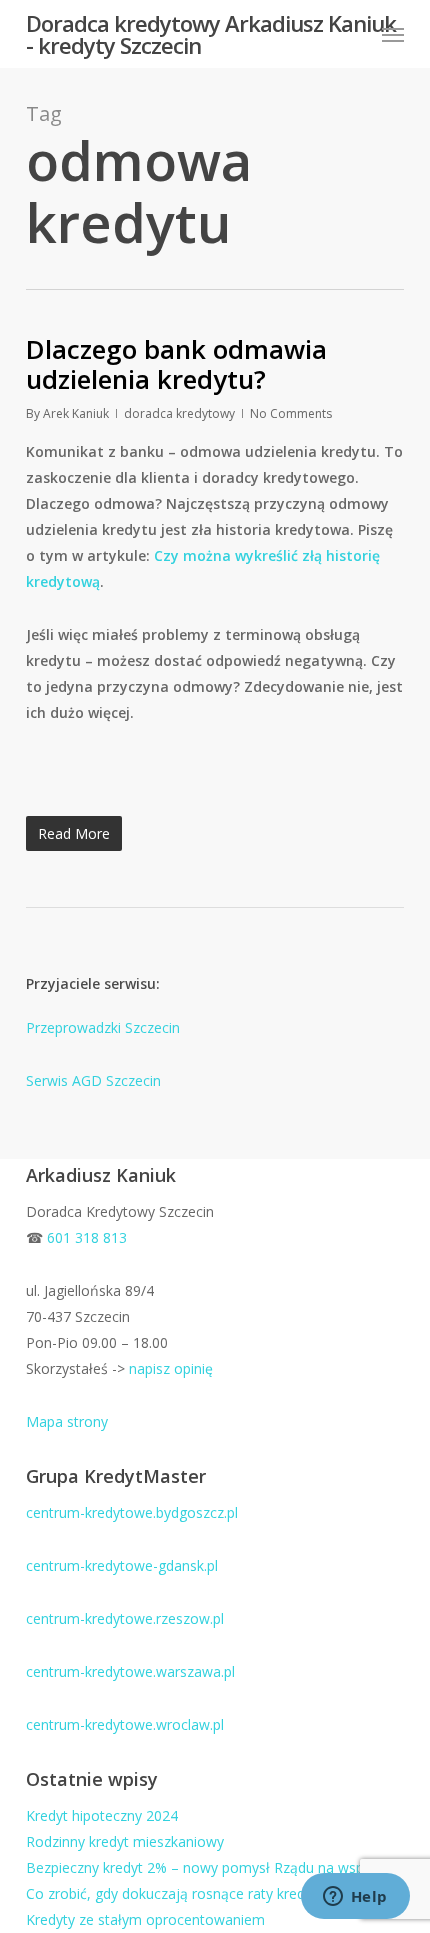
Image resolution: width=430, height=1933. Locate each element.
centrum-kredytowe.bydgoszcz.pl (132, 1512)
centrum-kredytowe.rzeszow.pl (125, 1618)
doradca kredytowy (179, 413)
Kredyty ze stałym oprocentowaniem (145, 1919)
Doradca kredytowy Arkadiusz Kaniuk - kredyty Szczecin (211, 34)
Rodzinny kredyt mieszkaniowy (125, 1841)
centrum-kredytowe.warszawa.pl (130, 1671)
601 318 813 (87, 1237)
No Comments (291, 413)
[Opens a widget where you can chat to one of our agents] (355, 1898)
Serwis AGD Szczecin (93, 1080)
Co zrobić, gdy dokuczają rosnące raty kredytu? (178, 1893)
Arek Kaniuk (76, 413)
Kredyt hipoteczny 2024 (102, 1815)
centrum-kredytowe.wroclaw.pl (125, 1724)
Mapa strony (67, 1421)
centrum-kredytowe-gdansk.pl (122, 1565)
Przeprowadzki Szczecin (103, 1027)
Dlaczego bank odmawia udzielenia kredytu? (176, 364)
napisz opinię (171, 1368)
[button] (393, 34)
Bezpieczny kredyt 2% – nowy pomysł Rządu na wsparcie (210, 1867)
